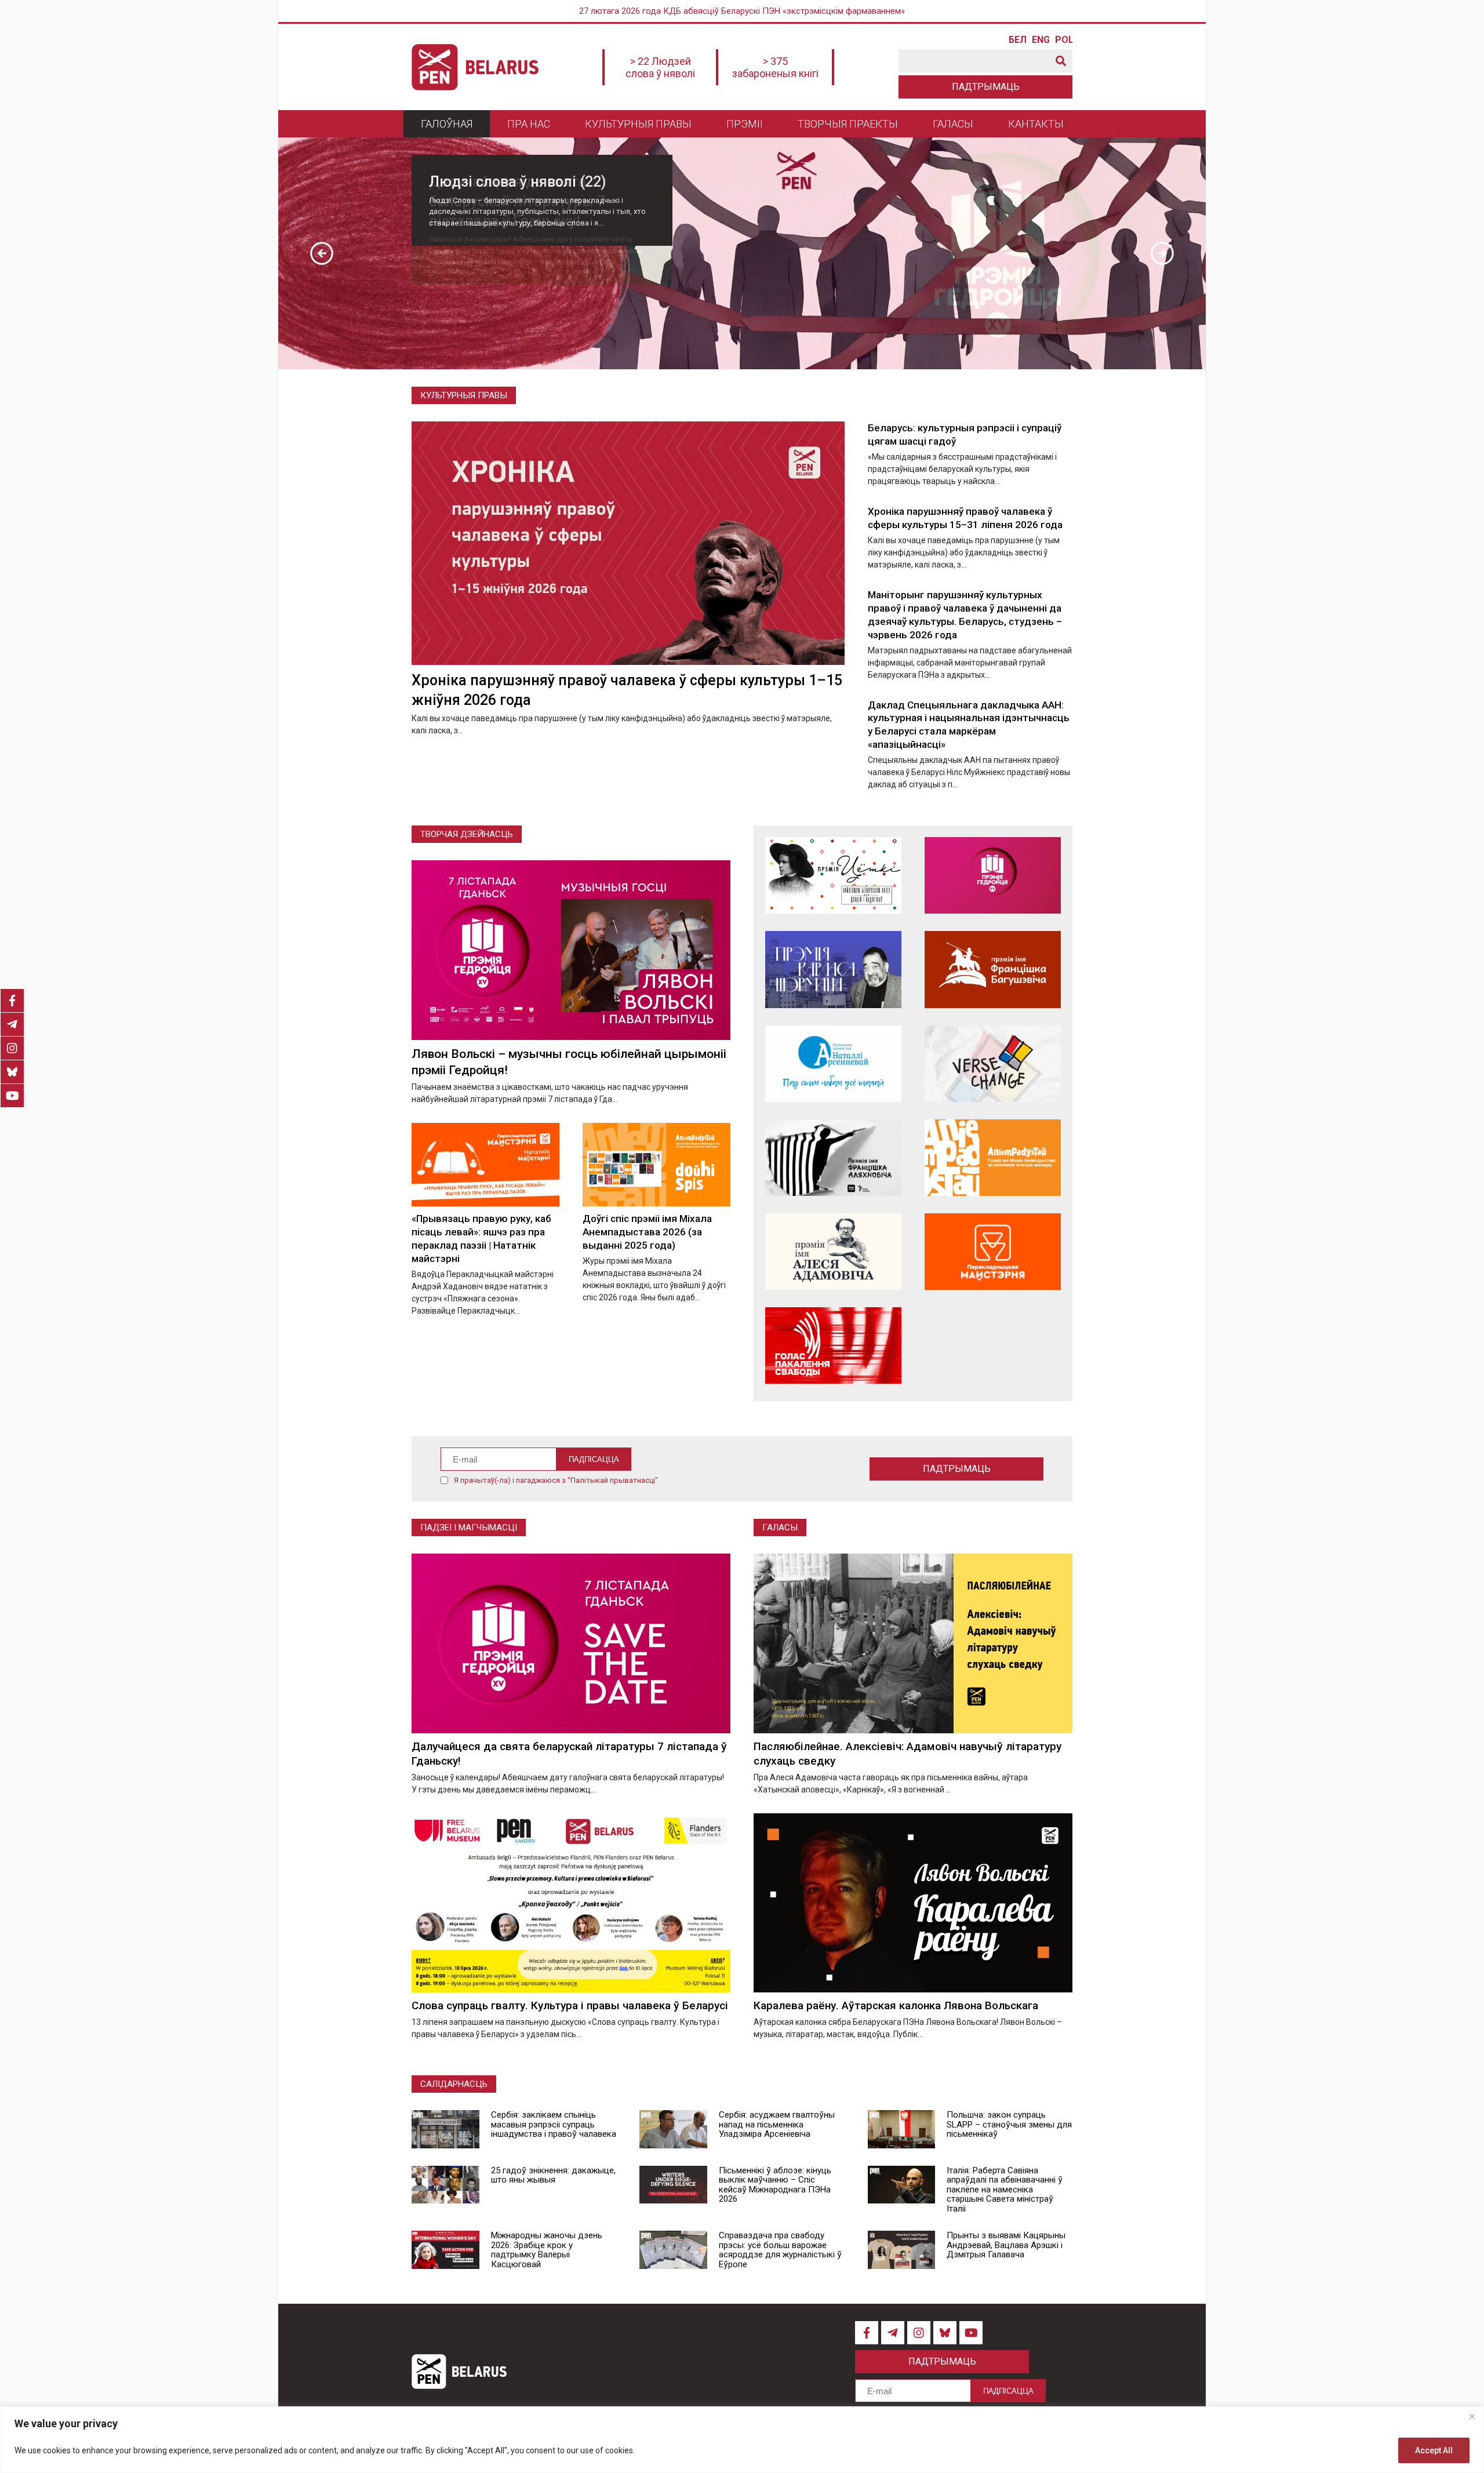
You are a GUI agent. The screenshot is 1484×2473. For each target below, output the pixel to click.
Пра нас (529, 124)
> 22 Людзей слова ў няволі (660, 67)
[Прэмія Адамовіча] (833, 1252)
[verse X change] (993, 1064)
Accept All (1434, 2450)
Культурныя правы (638, 124)
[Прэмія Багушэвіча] (993, 969)
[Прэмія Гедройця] (993, 875)
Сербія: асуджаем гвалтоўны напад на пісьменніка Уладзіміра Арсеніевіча (777, 2124)
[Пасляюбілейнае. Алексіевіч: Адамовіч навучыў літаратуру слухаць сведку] (913, 1643)
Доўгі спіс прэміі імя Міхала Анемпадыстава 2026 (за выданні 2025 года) (647, 1232)
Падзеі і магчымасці (469, 1528)
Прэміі (745, 124)
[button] (322, 253)
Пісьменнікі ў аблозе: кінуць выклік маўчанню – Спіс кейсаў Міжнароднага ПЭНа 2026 (775, 2185)
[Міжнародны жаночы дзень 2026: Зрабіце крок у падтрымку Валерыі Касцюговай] (445, 2250)
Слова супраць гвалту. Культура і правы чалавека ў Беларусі (570, 2005)
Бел (1017, 40)
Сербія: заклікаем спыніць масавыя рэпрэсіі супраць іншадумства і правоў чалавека (554, 2124)
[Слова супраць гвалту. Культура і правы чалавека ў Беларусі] (571, 1903)
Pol (1064, 40)
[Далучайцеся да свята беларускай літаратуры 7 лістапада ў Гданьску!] (571, 1643)
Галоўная (447, 124)
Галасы (953, 124)
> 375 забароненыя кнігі (775, 67)
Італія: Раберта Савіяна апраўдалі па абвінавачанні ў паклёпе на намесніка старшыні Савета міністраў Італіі (1005, 2190)
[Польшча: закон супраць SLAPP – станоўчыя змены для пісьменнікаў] (902, 2129)
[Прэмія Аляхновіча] (833, 1158)
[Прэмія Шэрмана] (833, 969)
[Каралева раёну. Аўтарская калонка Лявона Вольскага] (913, 1903)
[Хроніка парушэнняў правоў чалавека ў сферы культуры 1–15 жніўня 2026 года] (628, 543)
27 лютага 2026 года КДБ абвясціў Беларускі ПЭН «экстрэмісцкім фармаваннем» (742, 11)
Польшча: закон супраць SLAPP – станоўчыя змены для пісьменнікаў (1009, 2124)
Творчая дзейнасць (467, 834)
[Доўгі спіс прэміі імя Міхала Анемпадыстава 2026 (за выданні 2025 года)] (656, 1164)
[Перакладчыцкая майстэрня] (993, 1252)
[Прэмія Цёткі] (833, 875)
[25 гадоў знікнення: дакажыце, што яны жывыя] (445, 2185)
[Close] (1472, 2416)
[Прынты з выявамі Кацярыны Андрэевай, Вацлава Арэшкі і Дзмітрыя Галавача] (902, 2250)
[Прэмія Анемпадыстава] (993, 1158)
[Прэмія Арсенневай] (833, 1064)
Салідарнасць (454, 2084)
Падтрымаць (986, 87)
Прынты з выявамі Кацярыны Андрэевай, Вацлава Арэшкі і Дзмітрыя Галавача (1006, 2245)
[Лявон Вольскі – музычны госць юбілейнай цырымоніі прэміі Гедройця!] (571, 950)
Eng (1041, 40)
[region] (742, 2440)
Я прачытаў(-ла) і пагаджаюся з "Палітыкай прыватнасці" (556, 1480)
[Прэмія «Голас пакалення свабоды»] (833, 1345)
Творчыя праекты (848, 124)
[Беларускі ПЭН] (475, 67)
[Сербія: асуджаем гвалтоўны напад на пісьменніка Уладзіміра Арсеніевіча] (673, 2129)
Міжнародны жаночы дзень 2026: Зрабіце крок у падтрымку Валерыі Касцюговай (547, 2250)
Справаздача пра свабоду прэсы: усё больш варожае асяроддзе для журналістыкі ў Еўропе (780, 2250)
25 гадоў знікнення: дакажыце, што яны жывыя (553, 2175)
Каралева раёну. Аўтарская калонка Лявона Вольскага (896, 2005)
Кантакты (1036, 124)
